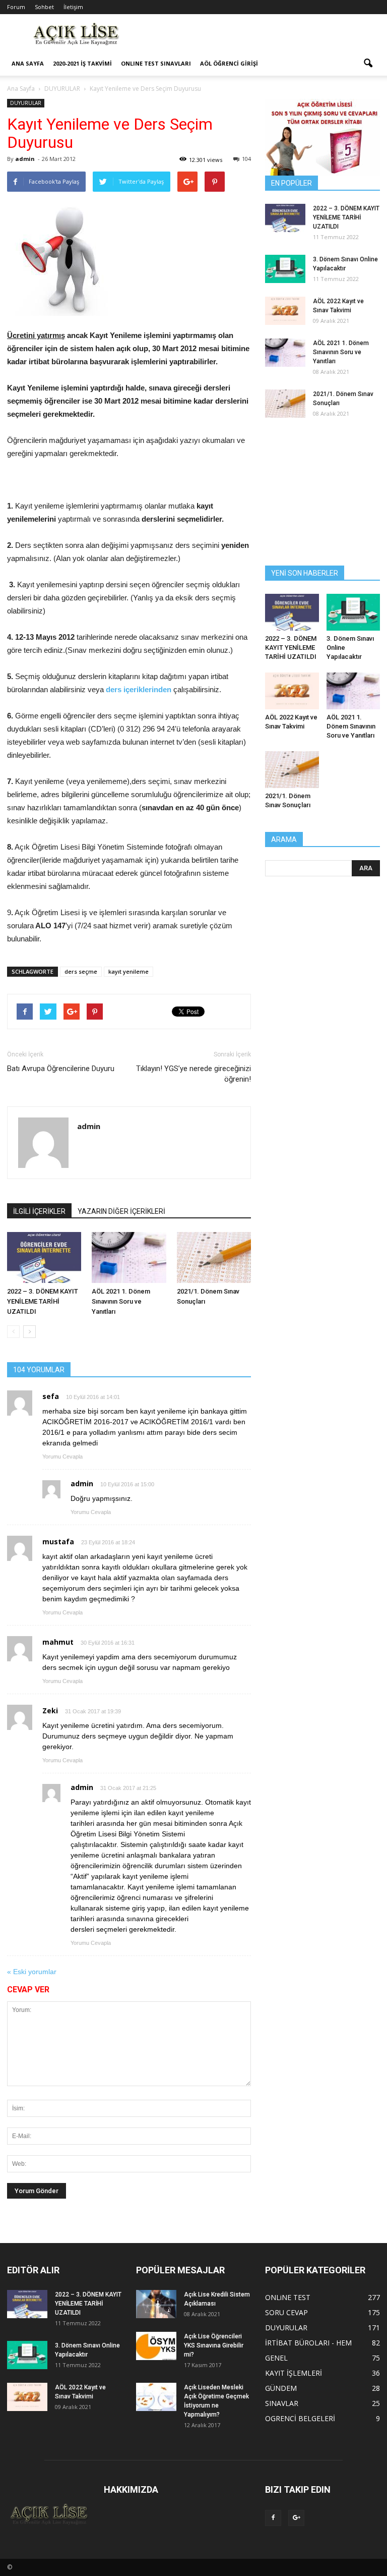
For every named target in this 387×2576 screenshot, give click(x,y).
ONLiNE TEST (288, 2297)
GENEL (276, 2358)
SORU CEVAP (286, 2312)
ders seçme (81, 971)
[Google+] (296, 2518)
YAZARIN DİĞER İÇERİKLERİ (121, 1211)
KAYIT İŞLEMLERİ (294, 2373)
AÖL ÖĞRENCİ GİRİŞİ (229, 63)
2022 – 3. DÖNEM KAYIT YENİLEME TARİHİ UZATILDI (43, 1301)
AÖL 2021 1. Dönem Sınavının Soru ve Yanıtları (121, 1301)
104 (246, 159)
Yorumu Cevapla (62, 1457)
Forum (16, 7)
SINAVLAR (282, 2403)
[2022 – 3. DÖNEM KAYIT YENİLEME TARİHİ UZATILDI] (44, 1257)
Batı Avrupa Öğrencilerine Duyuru (61, 1069)
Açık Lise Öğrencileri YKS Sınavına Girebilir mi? (214, 2345)
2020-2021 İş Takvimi (82, 63)
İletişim (73, 7)
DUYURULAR (26, 103)
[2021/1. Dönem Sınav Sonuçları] (214, 1257)
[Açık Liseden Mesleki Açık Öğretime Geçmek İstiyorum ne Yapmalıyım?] (156, 2397)
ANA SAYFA (28, 63)
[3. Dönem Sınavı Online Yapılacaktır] (285, 269)
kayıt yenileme (128, 971)
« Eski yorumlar (32, 1972)
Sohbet (44, 7)
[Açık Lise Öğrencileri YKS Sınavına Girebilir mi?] (156, 2346)
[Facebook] (273, 2518)
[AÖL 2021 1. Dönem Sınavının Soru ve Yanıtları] (129, 1257)
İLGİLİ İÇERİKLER (39, 1211)
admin (25, 159)
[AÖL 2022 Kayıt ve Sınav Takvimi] (285, 311)
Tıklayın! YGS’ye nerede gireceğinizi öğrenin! (193, 1074)
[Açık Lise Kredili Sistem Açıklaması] (156, 2304)
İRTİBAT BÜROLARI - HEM (308, 2343)
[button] (368, 64)
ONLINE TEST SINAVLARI (156, 63)
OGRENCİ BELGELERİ (300, 2418)
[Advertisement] (262, 36)
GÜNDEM (281, 2388)
